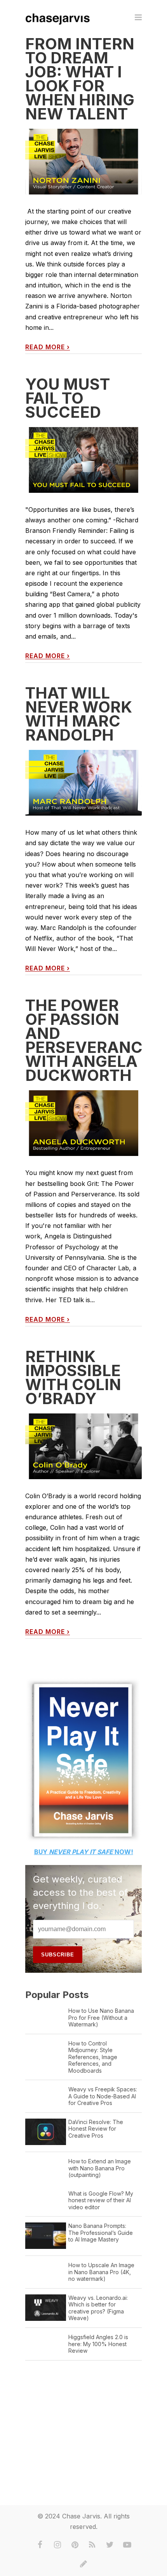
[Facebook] (40, 2545)
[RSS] (92, 2545)
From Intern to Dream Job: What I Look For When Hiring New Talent (80, 79)
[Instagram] (57, 2545)
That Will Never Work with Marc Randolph (79, 714)
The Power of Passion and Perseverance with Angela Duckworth (89, 1040)
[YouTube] (127, 2545)
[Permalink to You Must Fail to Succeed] (83, 460)
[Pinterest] (75, 2545)
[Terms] (83, 2564)
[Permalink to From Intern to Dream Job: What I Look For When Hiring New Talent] (83, 162)
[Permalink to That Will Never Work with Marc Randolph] (83, 783)
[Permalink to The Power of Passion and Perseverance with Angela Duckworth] (83, 1123)
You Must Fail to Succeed (68, 398)
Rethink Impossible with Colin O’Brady (73, 1377)
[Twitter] (110, 2545)
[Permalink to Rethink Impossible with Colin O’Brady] (83, 1446)
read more (48, 347)
